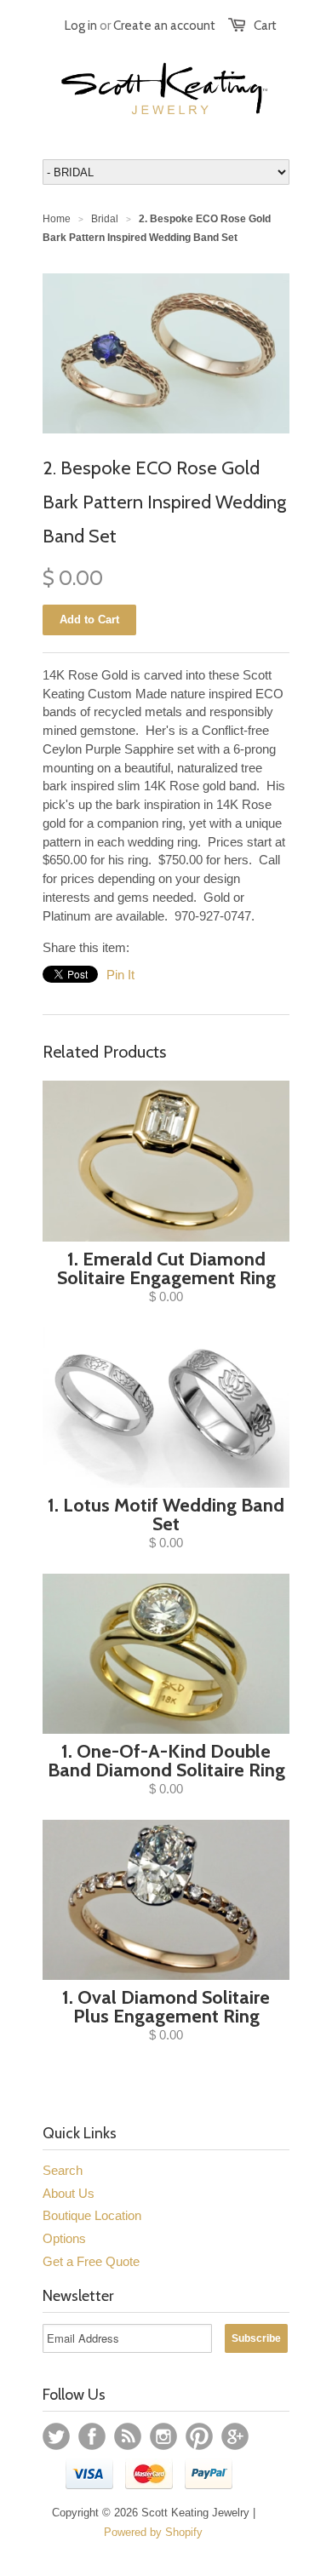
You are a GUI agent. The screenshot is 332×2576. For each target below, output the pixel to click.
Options (64, 2238)
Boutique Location (92, 2215)
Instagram (163, 2436)
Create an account (164, 26)
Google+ (235, 2436)
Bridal (105, 219)
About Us (69, 2193)
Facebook (92, 2436)
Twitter (56, 2436)
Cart (265, 26)
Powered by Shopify (153, 2532)
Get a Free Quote (91, 2261)
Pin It (120, 975)
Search (63, 2170)
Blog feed (128, 2436)
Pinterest (199, 2436)
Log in (81, 26)
